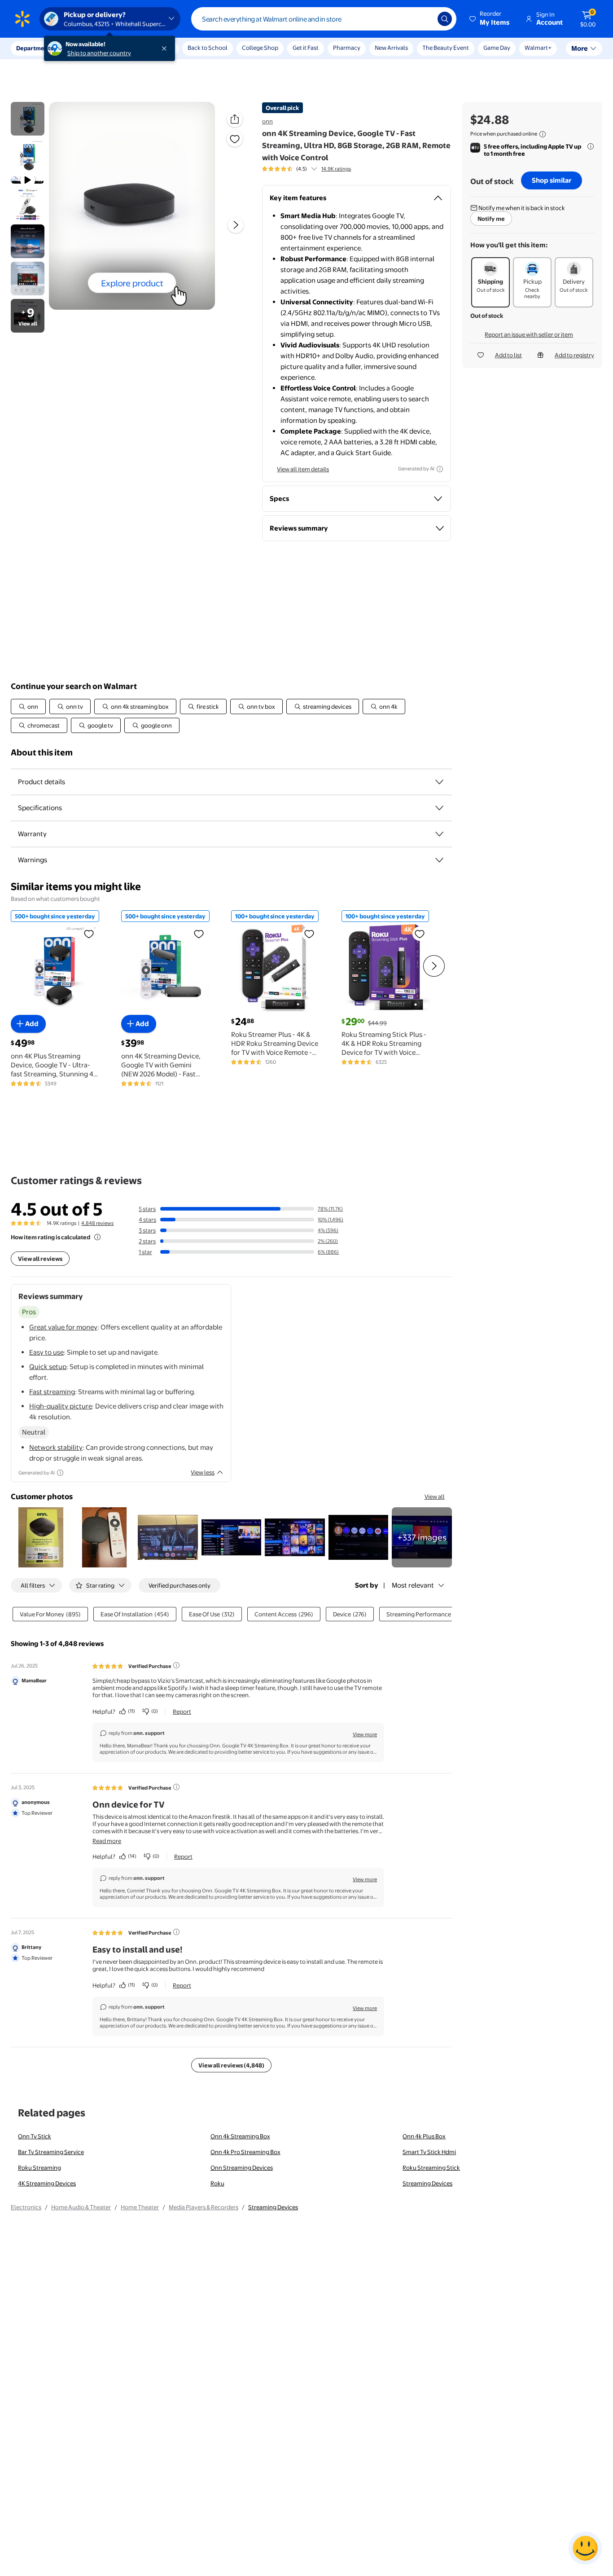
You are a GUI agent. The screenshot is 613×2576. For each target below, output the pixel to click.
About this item (42, 753)
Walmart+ (538, 48)
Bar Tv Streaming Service (51, 2152)
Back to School (208, 48)
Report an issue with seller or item (529, 334)
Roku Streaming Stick (431, 2168)
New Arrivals (391, 48)
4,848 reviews (97, 1223)
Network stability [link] (56, 1447)
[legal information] (543, 134)
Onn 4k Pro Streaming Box (245, 2152)
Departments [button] (35, 48)
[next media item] (236, 225)
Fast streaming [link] (52, 1392)
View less (203, 1472)
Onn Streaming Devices (242, 2168)
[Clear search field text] (424, 19)
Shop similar (552, 180)
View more (365, 1734)
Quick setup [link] (48, 1367)
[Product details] (439, 782)
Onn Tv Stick (35, 2136)
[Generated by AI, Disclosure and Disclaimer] (440, 469)
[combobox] (324, 19)
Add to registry (574, 355)
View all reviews (40, 1259)
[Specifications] (439, 808)
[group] (306, 169)
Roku (217, 2183)
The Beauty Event (446, 48)
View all (435, 1496)
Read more (107, 1841)
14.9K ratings (336, 169)
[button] (490, 19)
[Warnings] (439, 860)
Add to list (508, 355)
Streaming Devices (427, 2183)
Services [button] (90, 48)
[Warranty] (439, 834)
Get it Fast (306, 48)
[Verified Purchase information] (176, 1665)
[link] (422, 1537)
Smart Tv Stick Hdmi (429, 2152)
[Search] (445, 19)
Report (182, 1711)
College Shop (260, 48)
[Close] (166, 48)
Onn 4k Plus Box (424, 2136)
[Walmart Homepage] (22, 19)
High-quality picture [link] (61, 1406)
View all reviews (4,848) (231, 2065)
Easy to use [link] (46, 1352)
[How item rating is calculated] (97, 1237)
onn (267, 121)
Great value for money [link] (63, 1327)
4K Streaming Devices (47, 2183)
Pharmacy (347, 48)
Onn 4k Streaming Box (240, 2136)
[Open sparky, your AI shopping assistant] (585, 2548)
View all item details (303, 469)
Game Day (497, 48)
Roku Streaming (39, 2168)
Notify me (491, 219)
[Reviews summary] (314, 169)
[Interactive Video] (28, 119)
